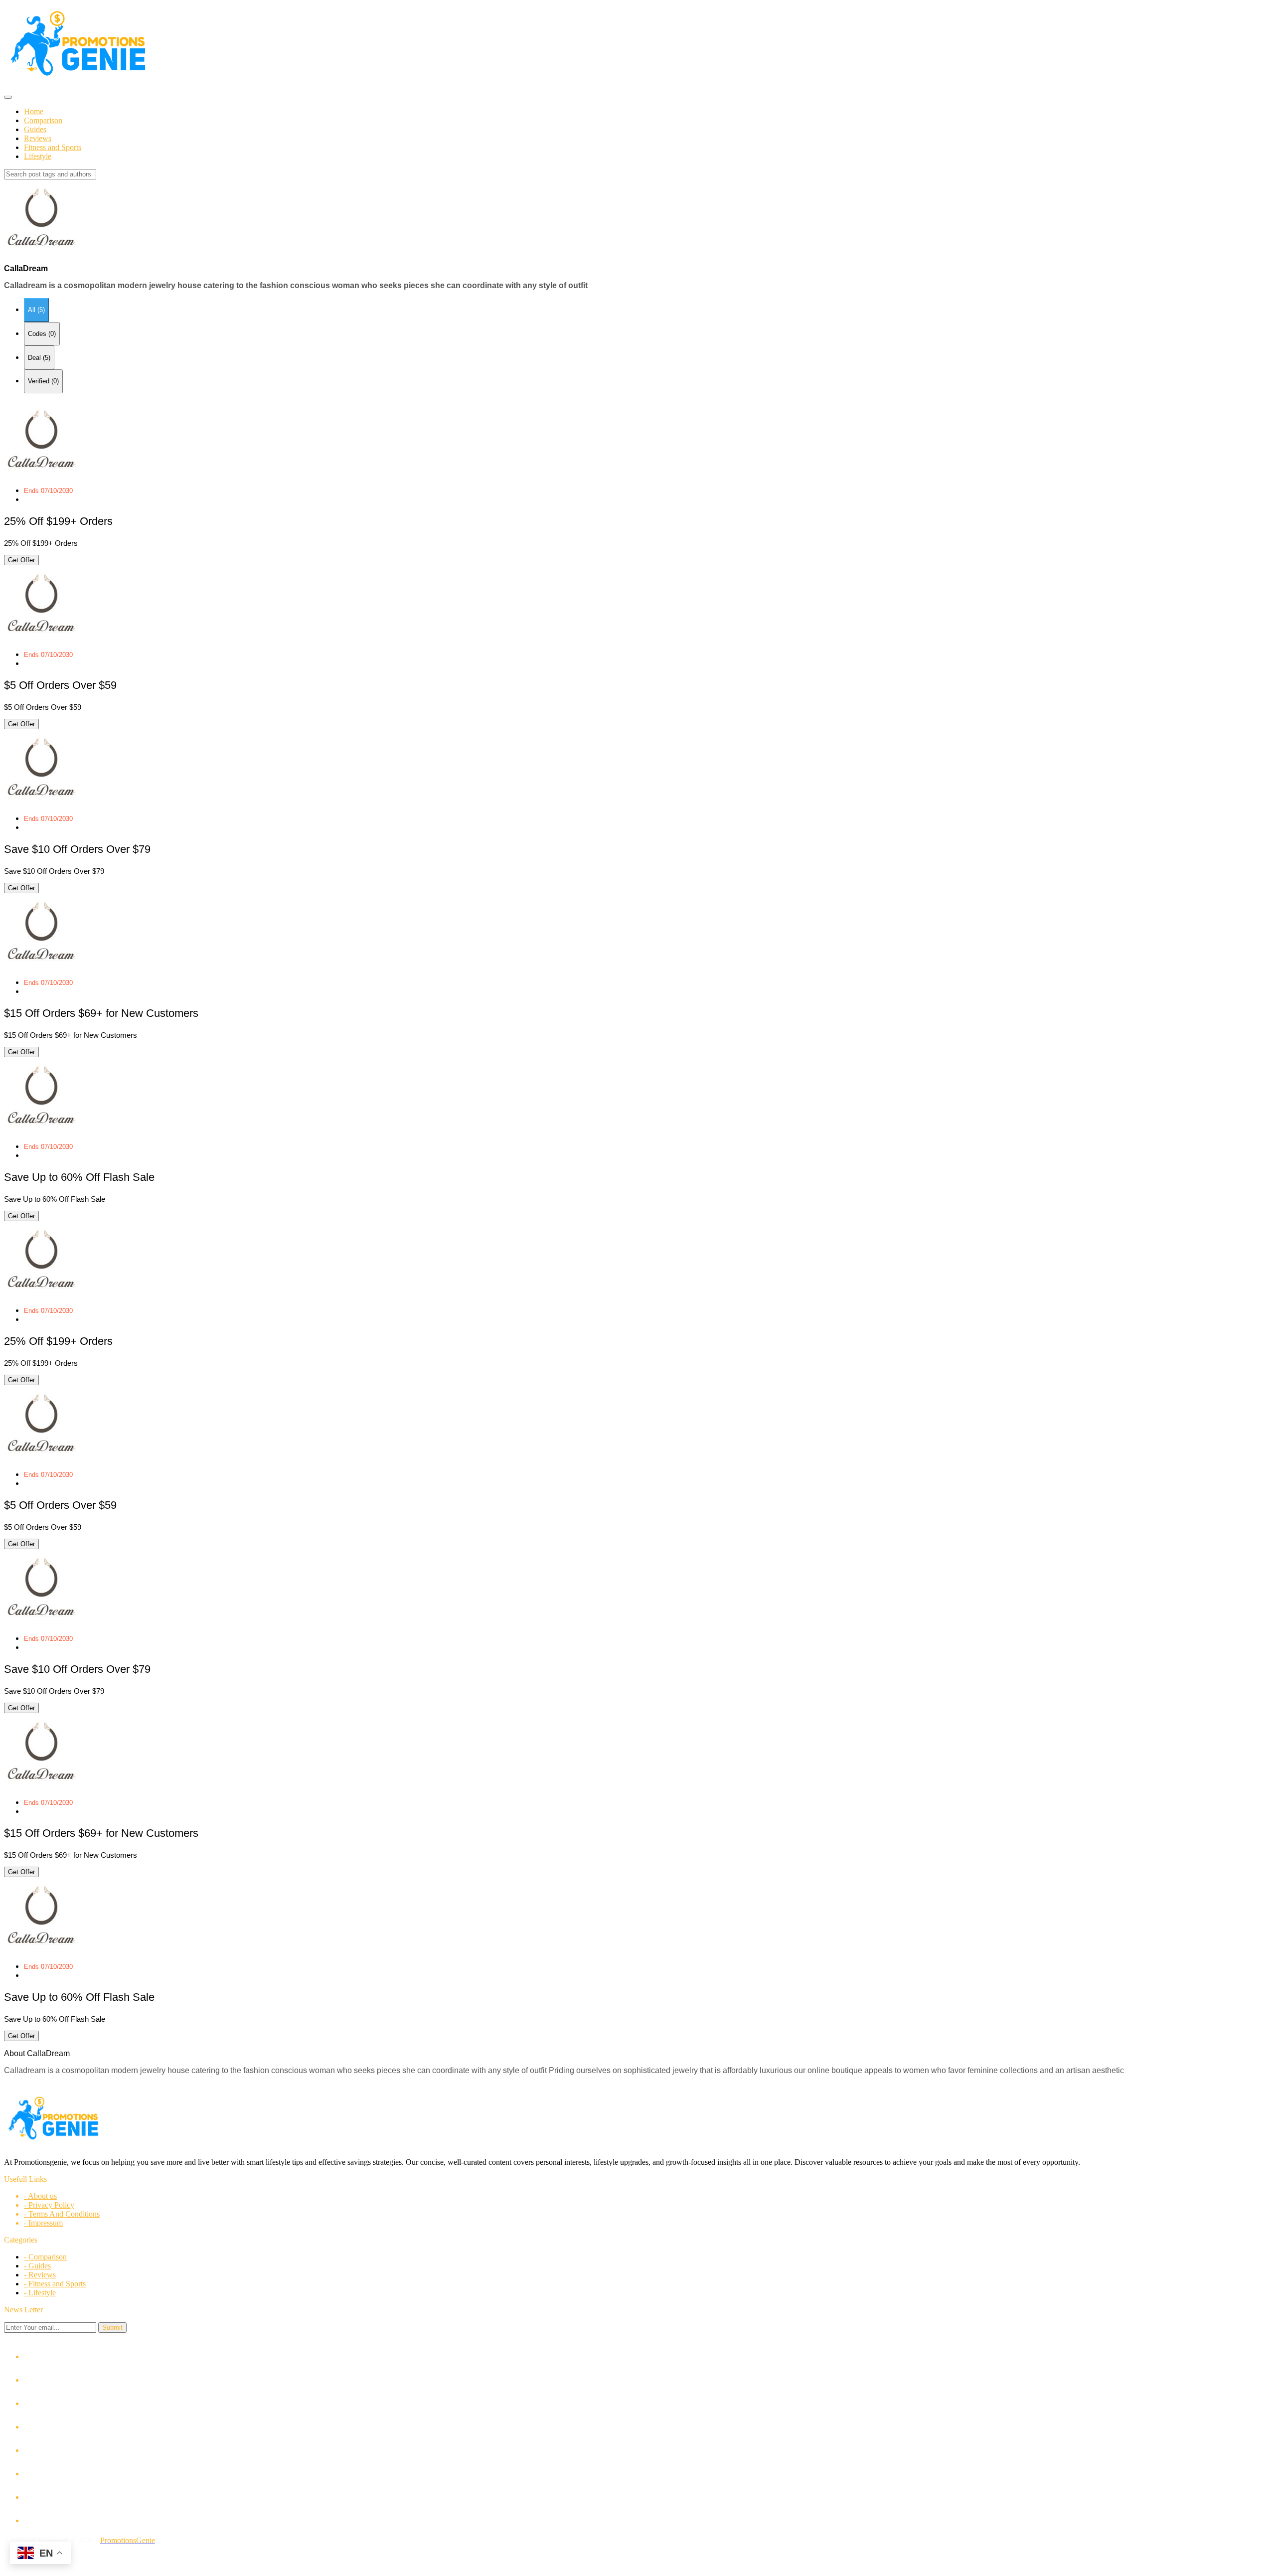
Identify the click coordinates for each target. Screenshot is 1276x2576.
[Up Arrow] (638, 2559)
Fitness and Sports (53, 147)
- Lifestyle (40, 2293)
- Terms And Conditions (62, 2214)
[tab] (36, 310)
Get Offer (21, 560)
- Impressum (43, 2223)
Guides (35, 129)
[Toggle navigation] (8, 97)
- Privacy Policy (49, 2205)
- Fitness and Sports (55, 2284)
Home (34, 111)
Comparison (43, 120)
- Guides (37, 2266)
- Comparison (45, 2257)
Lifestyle (38, 156)
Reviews (38, 138)
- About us (40, 2196)
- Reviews (40, 2275)
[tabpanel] (638, 811)
